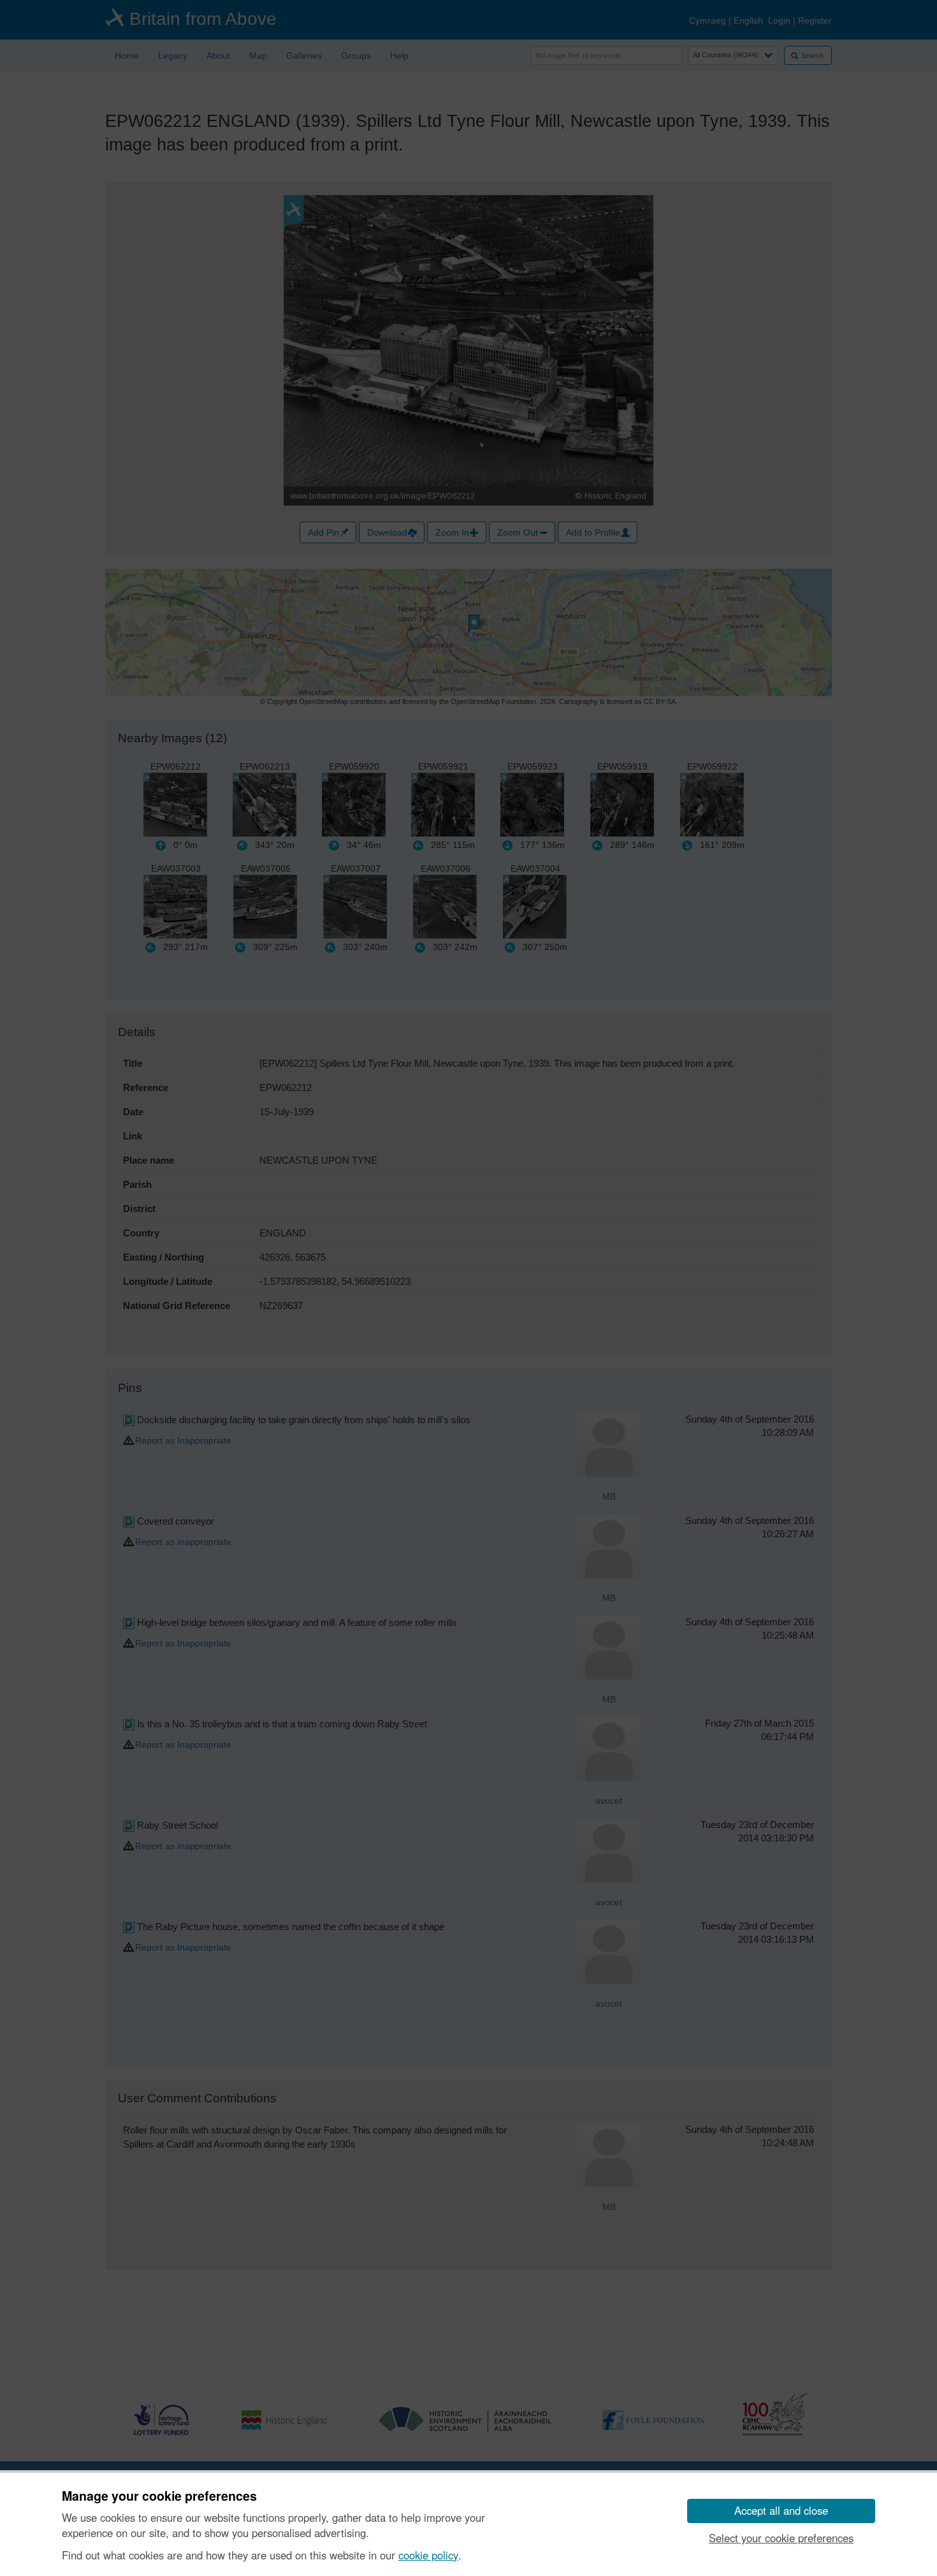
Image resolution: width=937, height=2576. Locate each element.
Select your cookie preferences (781, 2538)
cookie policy (428, 2555)
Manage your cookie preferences (159, 2496)
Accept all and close (781, 2510)
